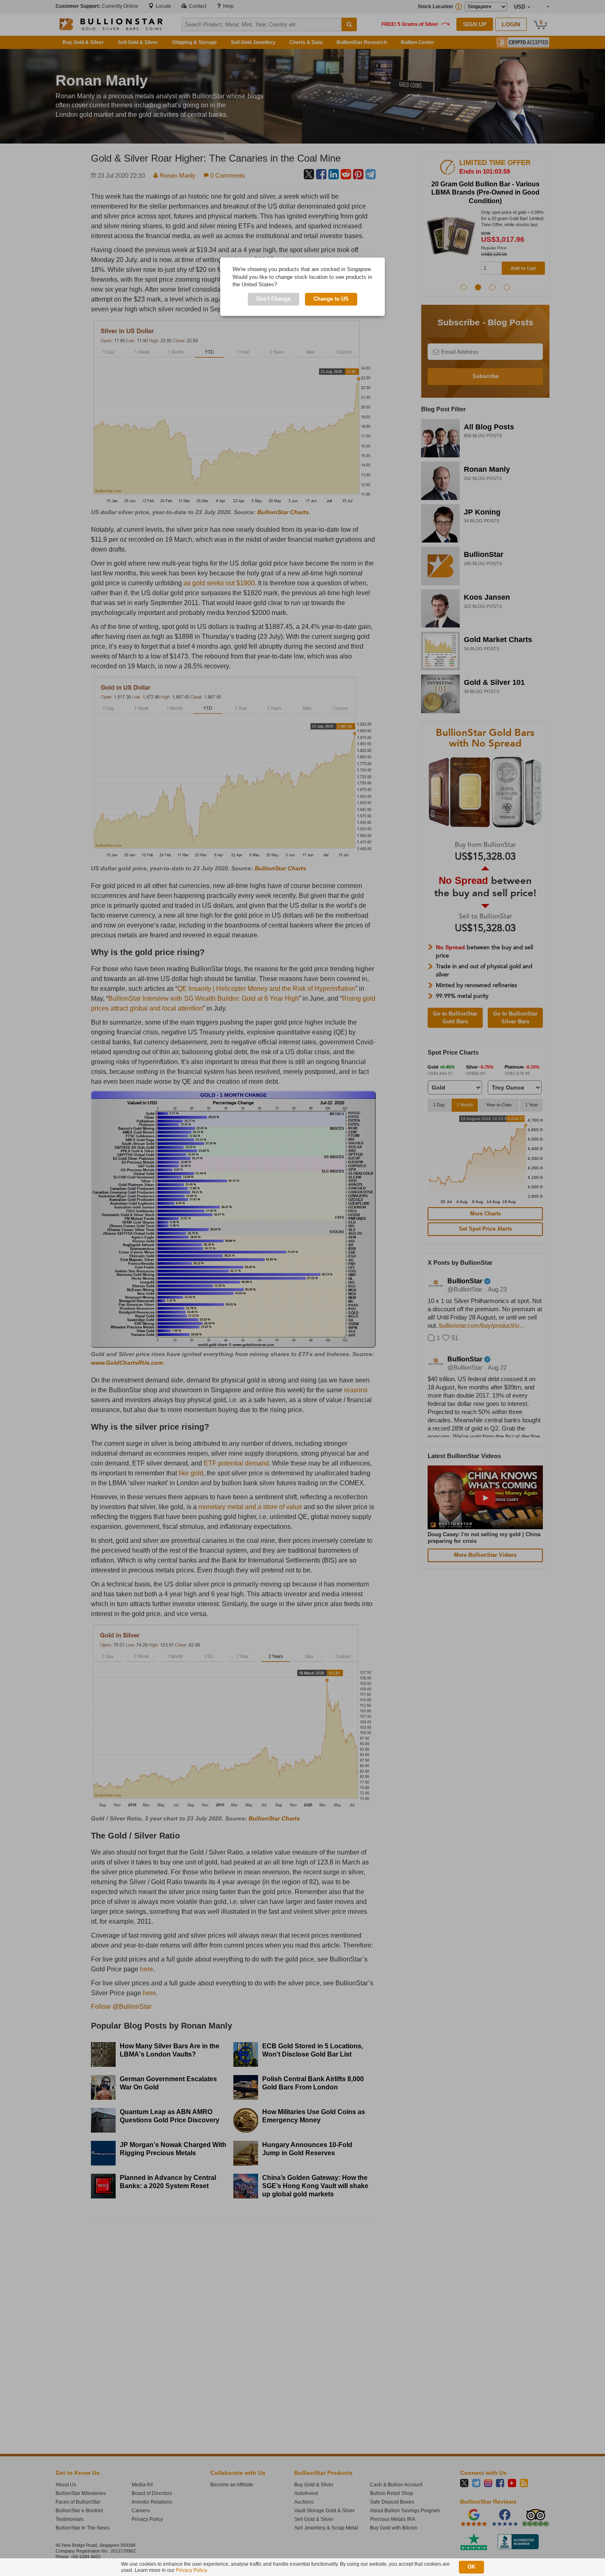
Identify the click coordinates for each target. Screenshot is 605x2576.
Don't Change (273, 299)
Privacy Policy (191, 2570)
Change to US (331, 299)
